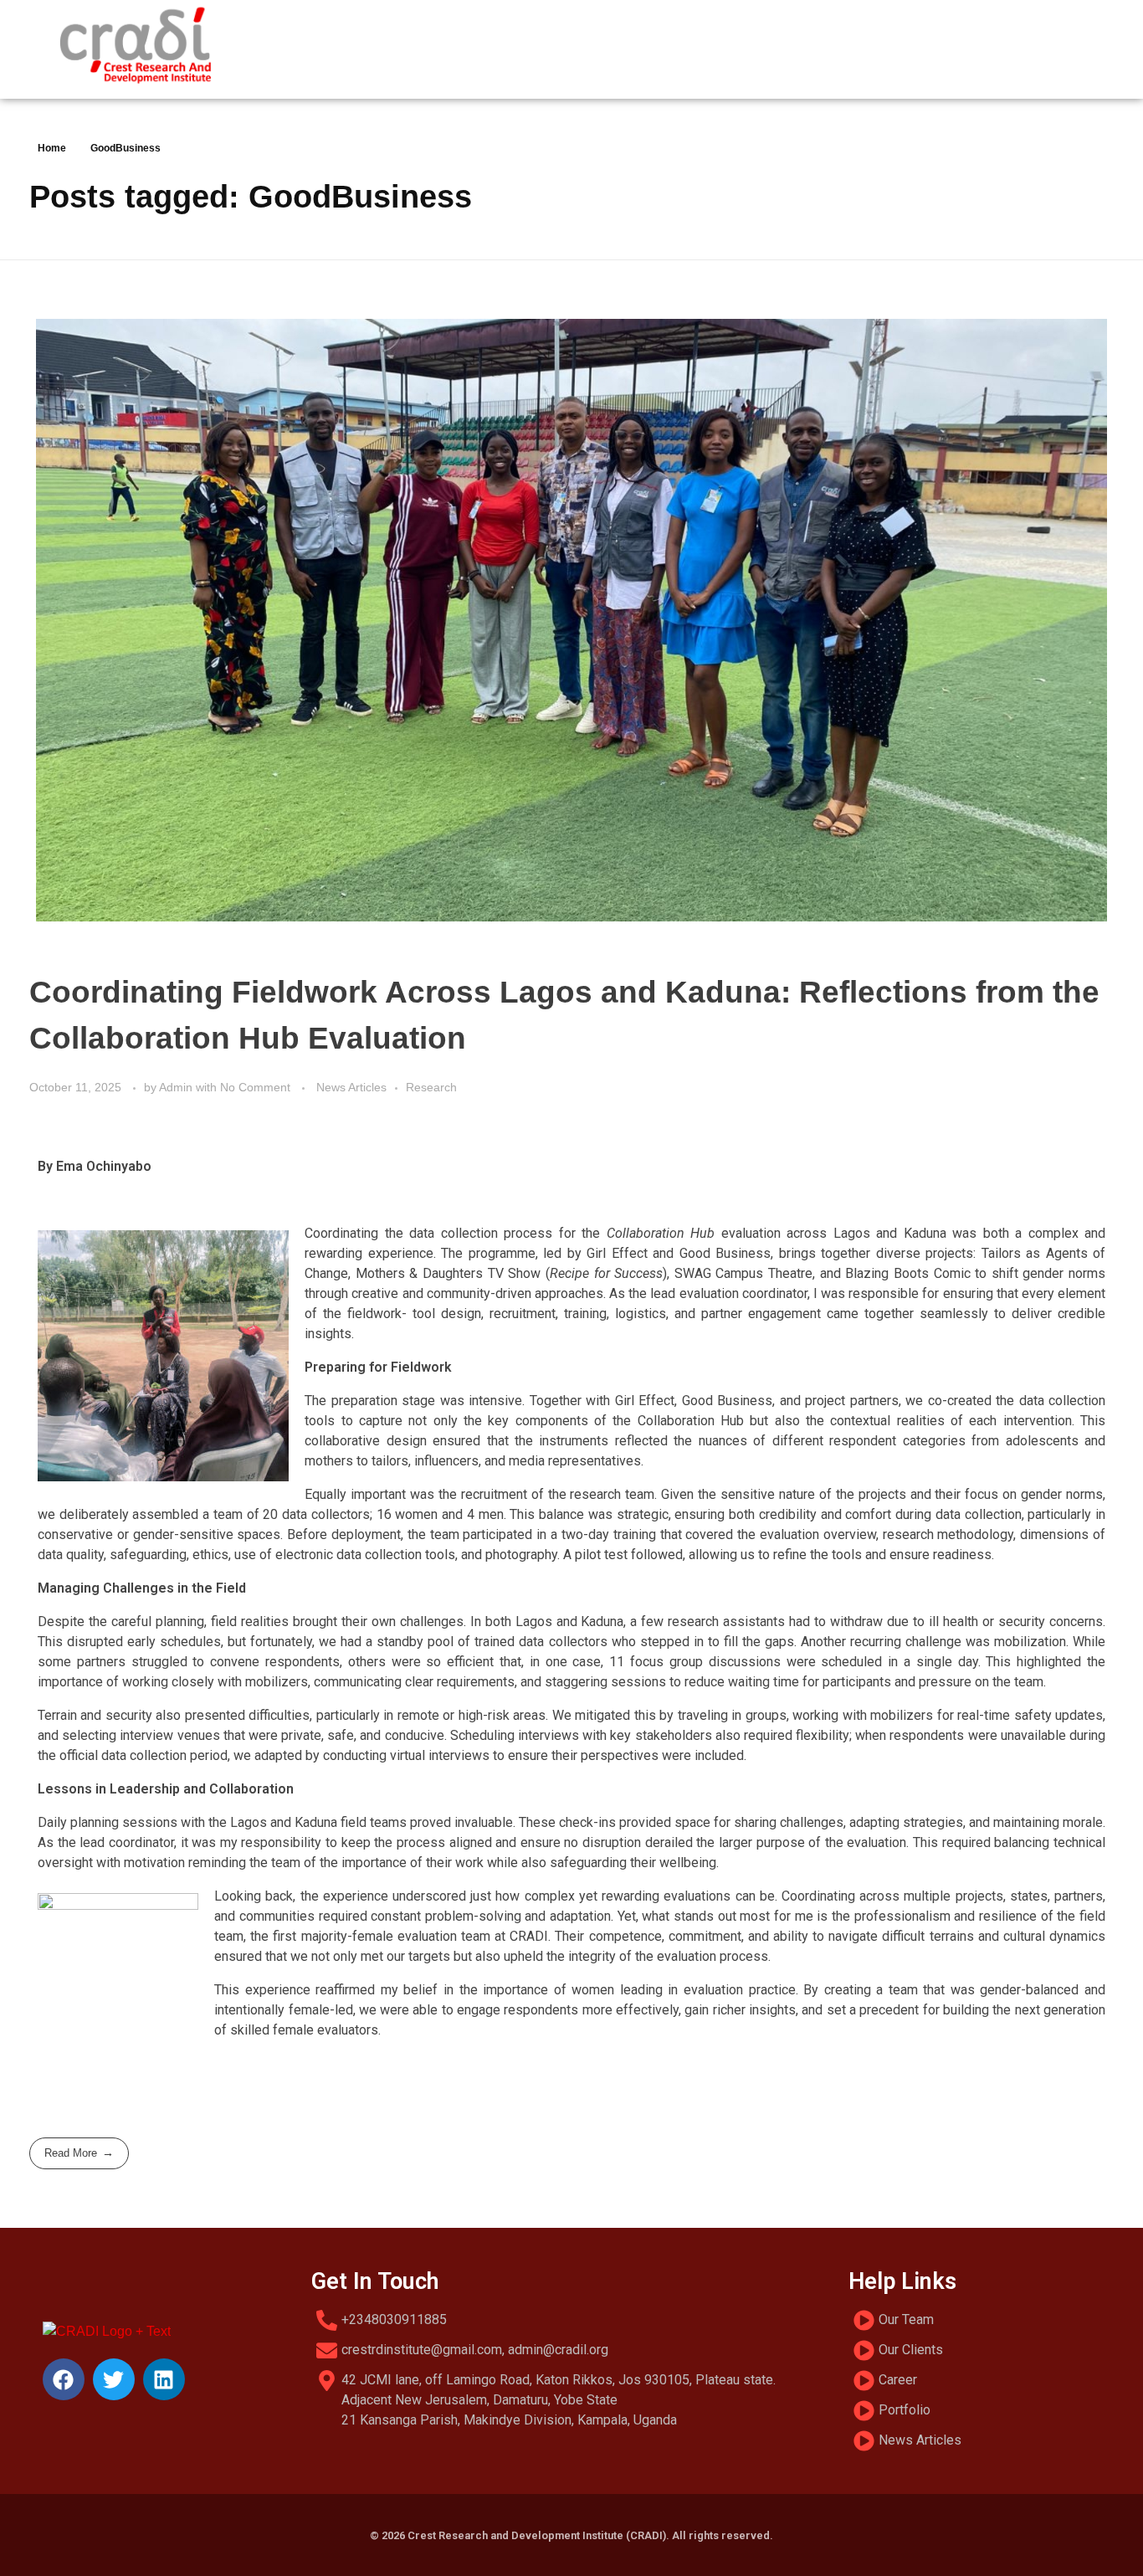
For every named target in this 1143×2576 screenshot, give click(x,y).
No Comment (255, 1087)
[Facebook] (64, 2379)
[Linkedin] (164, 2379)
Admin (177, 1087)
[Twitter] (114, 2379)
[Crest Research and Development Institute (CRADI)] (134, 46)
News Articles (351, 1087)
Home (52, 148)
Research (431, 1087)
